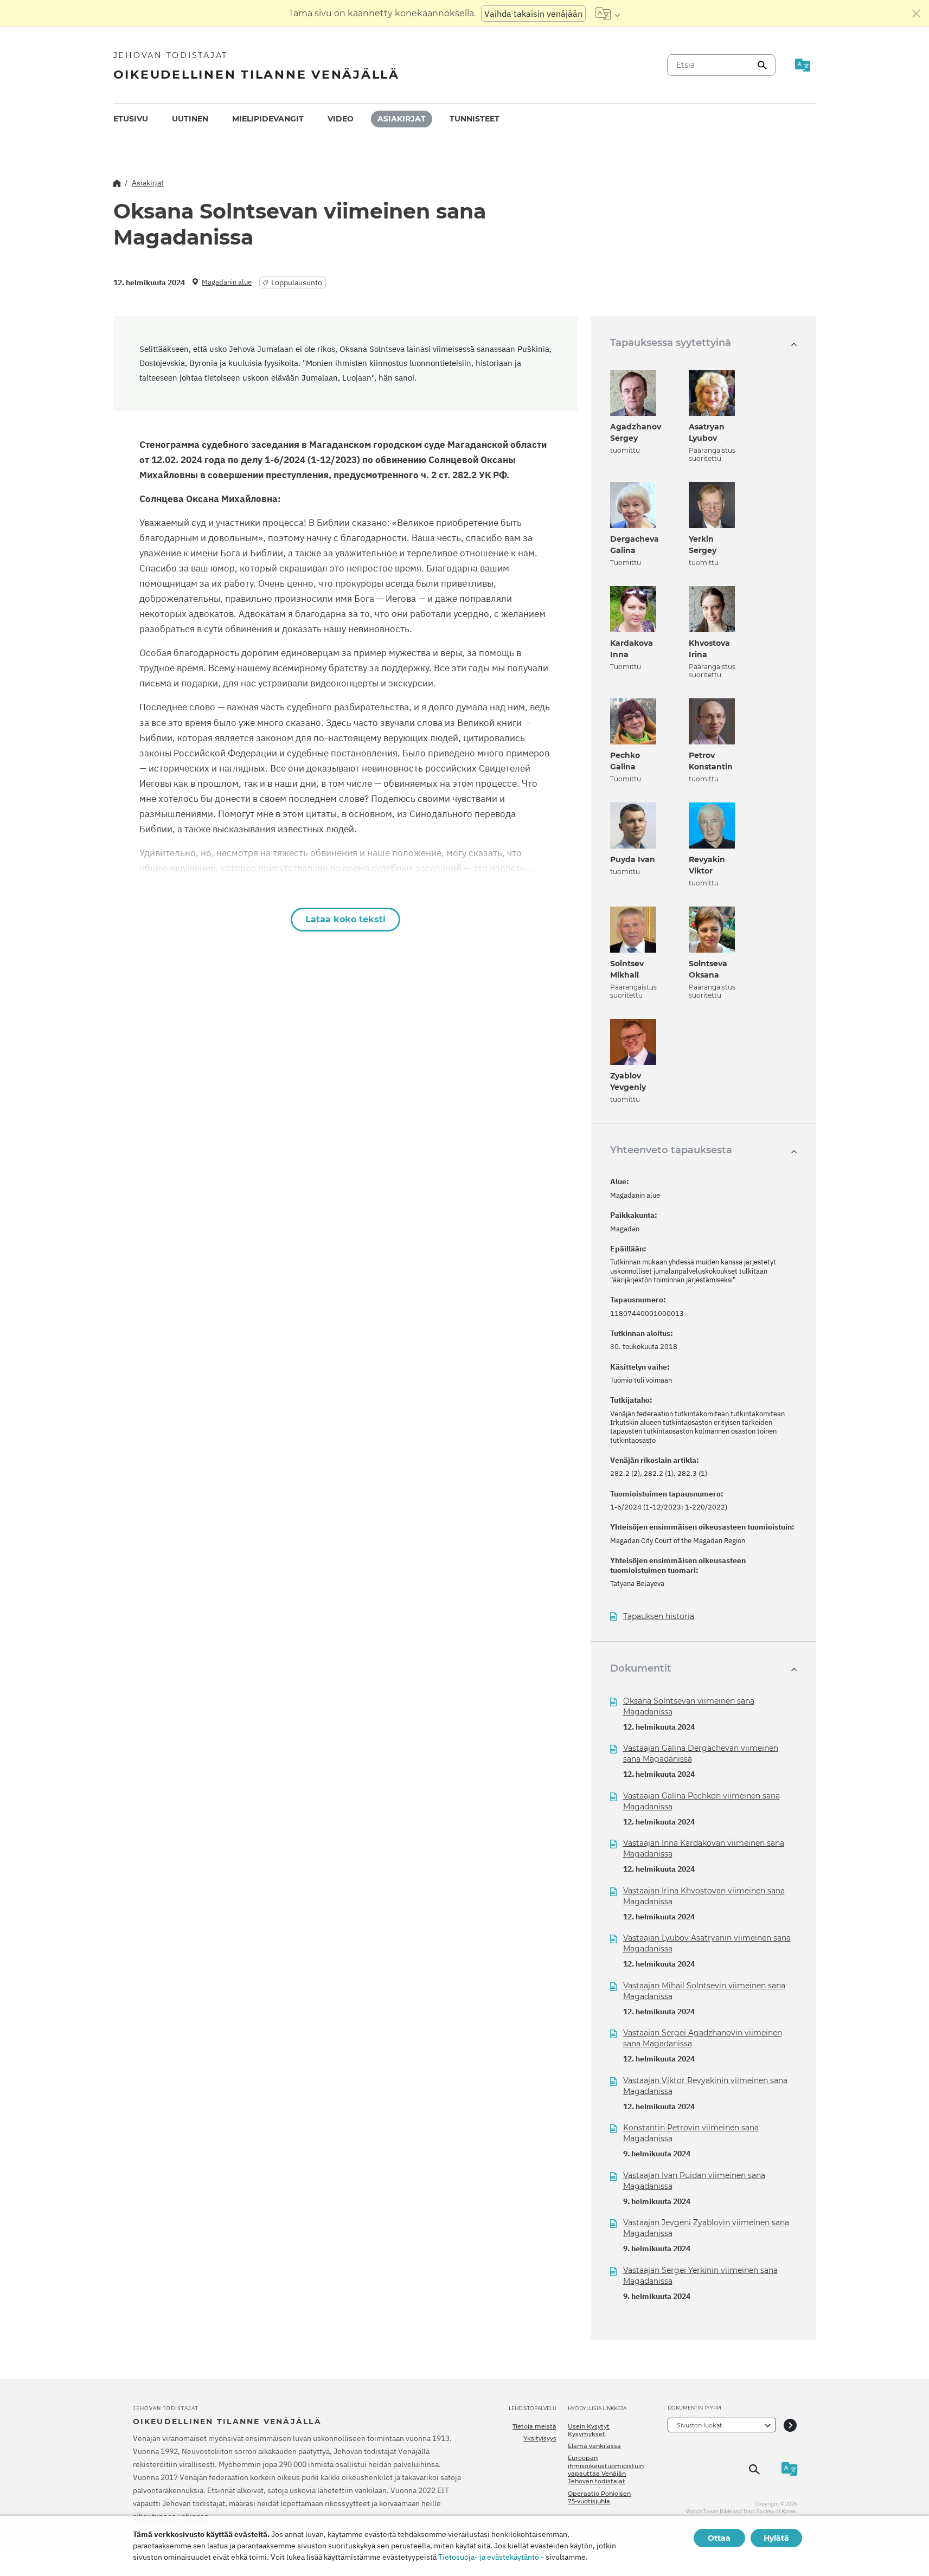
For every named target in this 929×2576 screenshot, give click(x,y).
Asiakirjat (402, 119)
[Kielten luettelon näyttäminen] (608, 14)
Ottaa (719, 2538)
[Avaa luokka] (790, 2425)
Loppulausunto (297, 282)
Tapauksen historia (659, 1617)
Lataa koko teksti (345, 919)
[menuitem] (131, 119)
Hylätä (776, 2538)
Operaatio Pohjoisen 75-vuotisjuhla (599, 2497)
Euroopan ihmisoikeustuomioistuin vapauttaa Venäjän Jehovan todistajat (606, 2469)
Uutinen (190, 119)
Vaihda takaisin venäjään (533, 14)
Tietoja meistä (534, 2426)
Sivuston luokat (699, 2425)
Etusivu (131, 119)
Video (341, 119)
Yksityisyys (540, 2438)
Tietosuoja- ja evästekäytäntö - (491, 2557)
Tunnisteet (475, 119)
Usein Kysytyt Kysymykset (589, 2430)
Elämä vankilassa (594, 2446)
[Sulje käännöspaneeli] (917, 14)
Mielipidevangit (268, 119)
